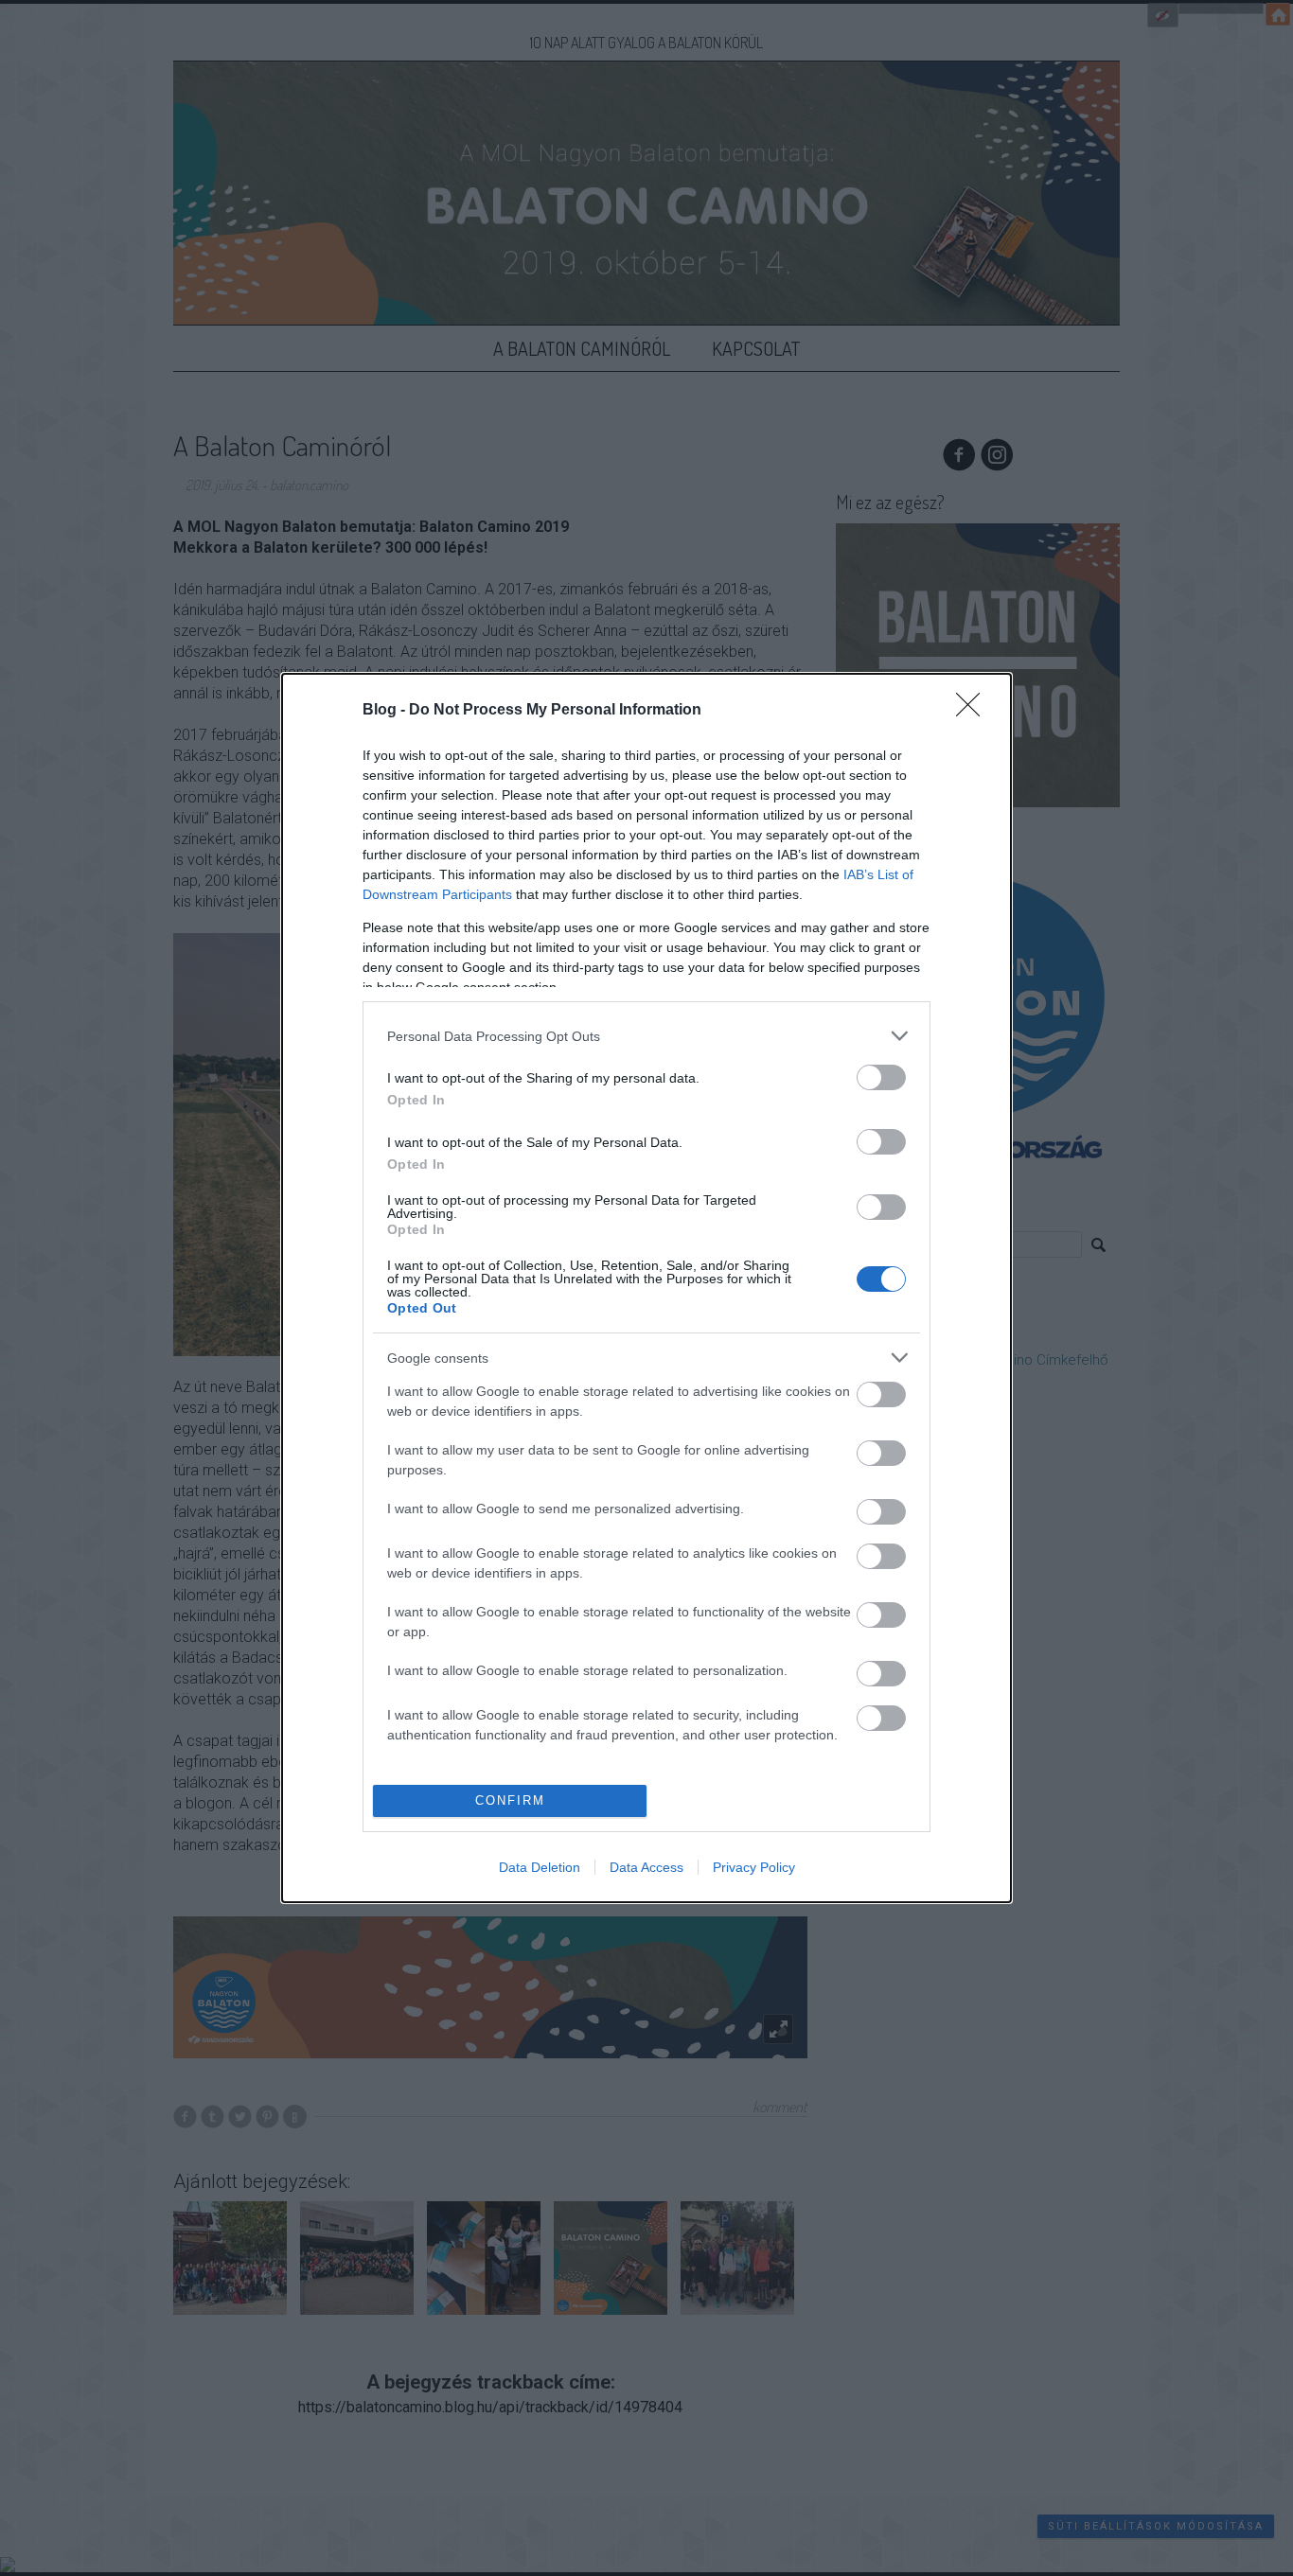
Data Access (646, 1867)
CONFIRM (510, 1800)
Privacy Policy (754, 1867)
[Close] (974, 711)
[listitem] (646, 1036)
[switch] (881, 1077)
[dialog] (646, 1288)
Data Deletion (540, 1867)
